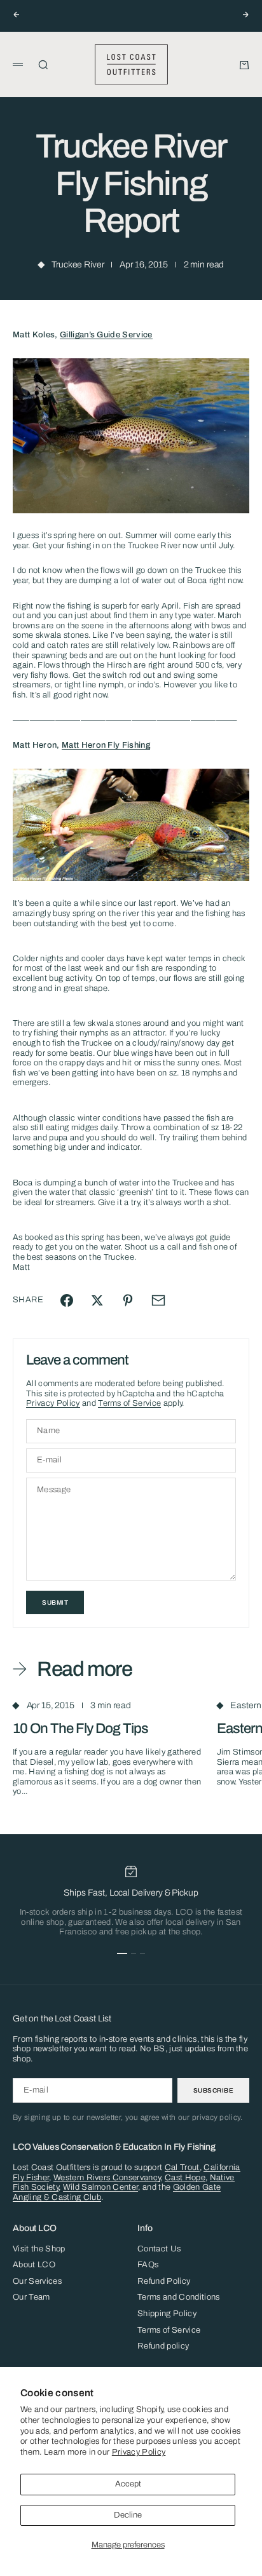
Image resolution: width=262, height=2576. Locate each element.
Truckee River (78, 265)
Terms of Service (129, 1403)
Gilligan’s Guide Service (106, 335)
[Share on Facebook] (67, 1300)
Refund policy (163, 2346)
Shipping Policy (167, 2314)
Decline (128, 2515)
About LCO (34, 2265)
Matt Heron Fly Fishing (106, 745)
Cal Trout (182, 2168)
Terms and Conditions (179, 2297)
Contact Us (159, 2249)
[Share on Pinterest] (128, 1300)
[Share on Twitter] (97, 1300)
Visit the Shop (39, 2249)
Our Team (31, 2297)
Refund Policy (164, 2281)
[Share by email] (158, 1300)
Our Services (37, 2281)
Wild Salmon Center (101, 2187)
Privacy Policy (139, 2452)
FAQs (148, 2265)
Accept (128, 2484)
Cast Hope (185, 2178)
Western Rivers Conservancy (107, 2178)
